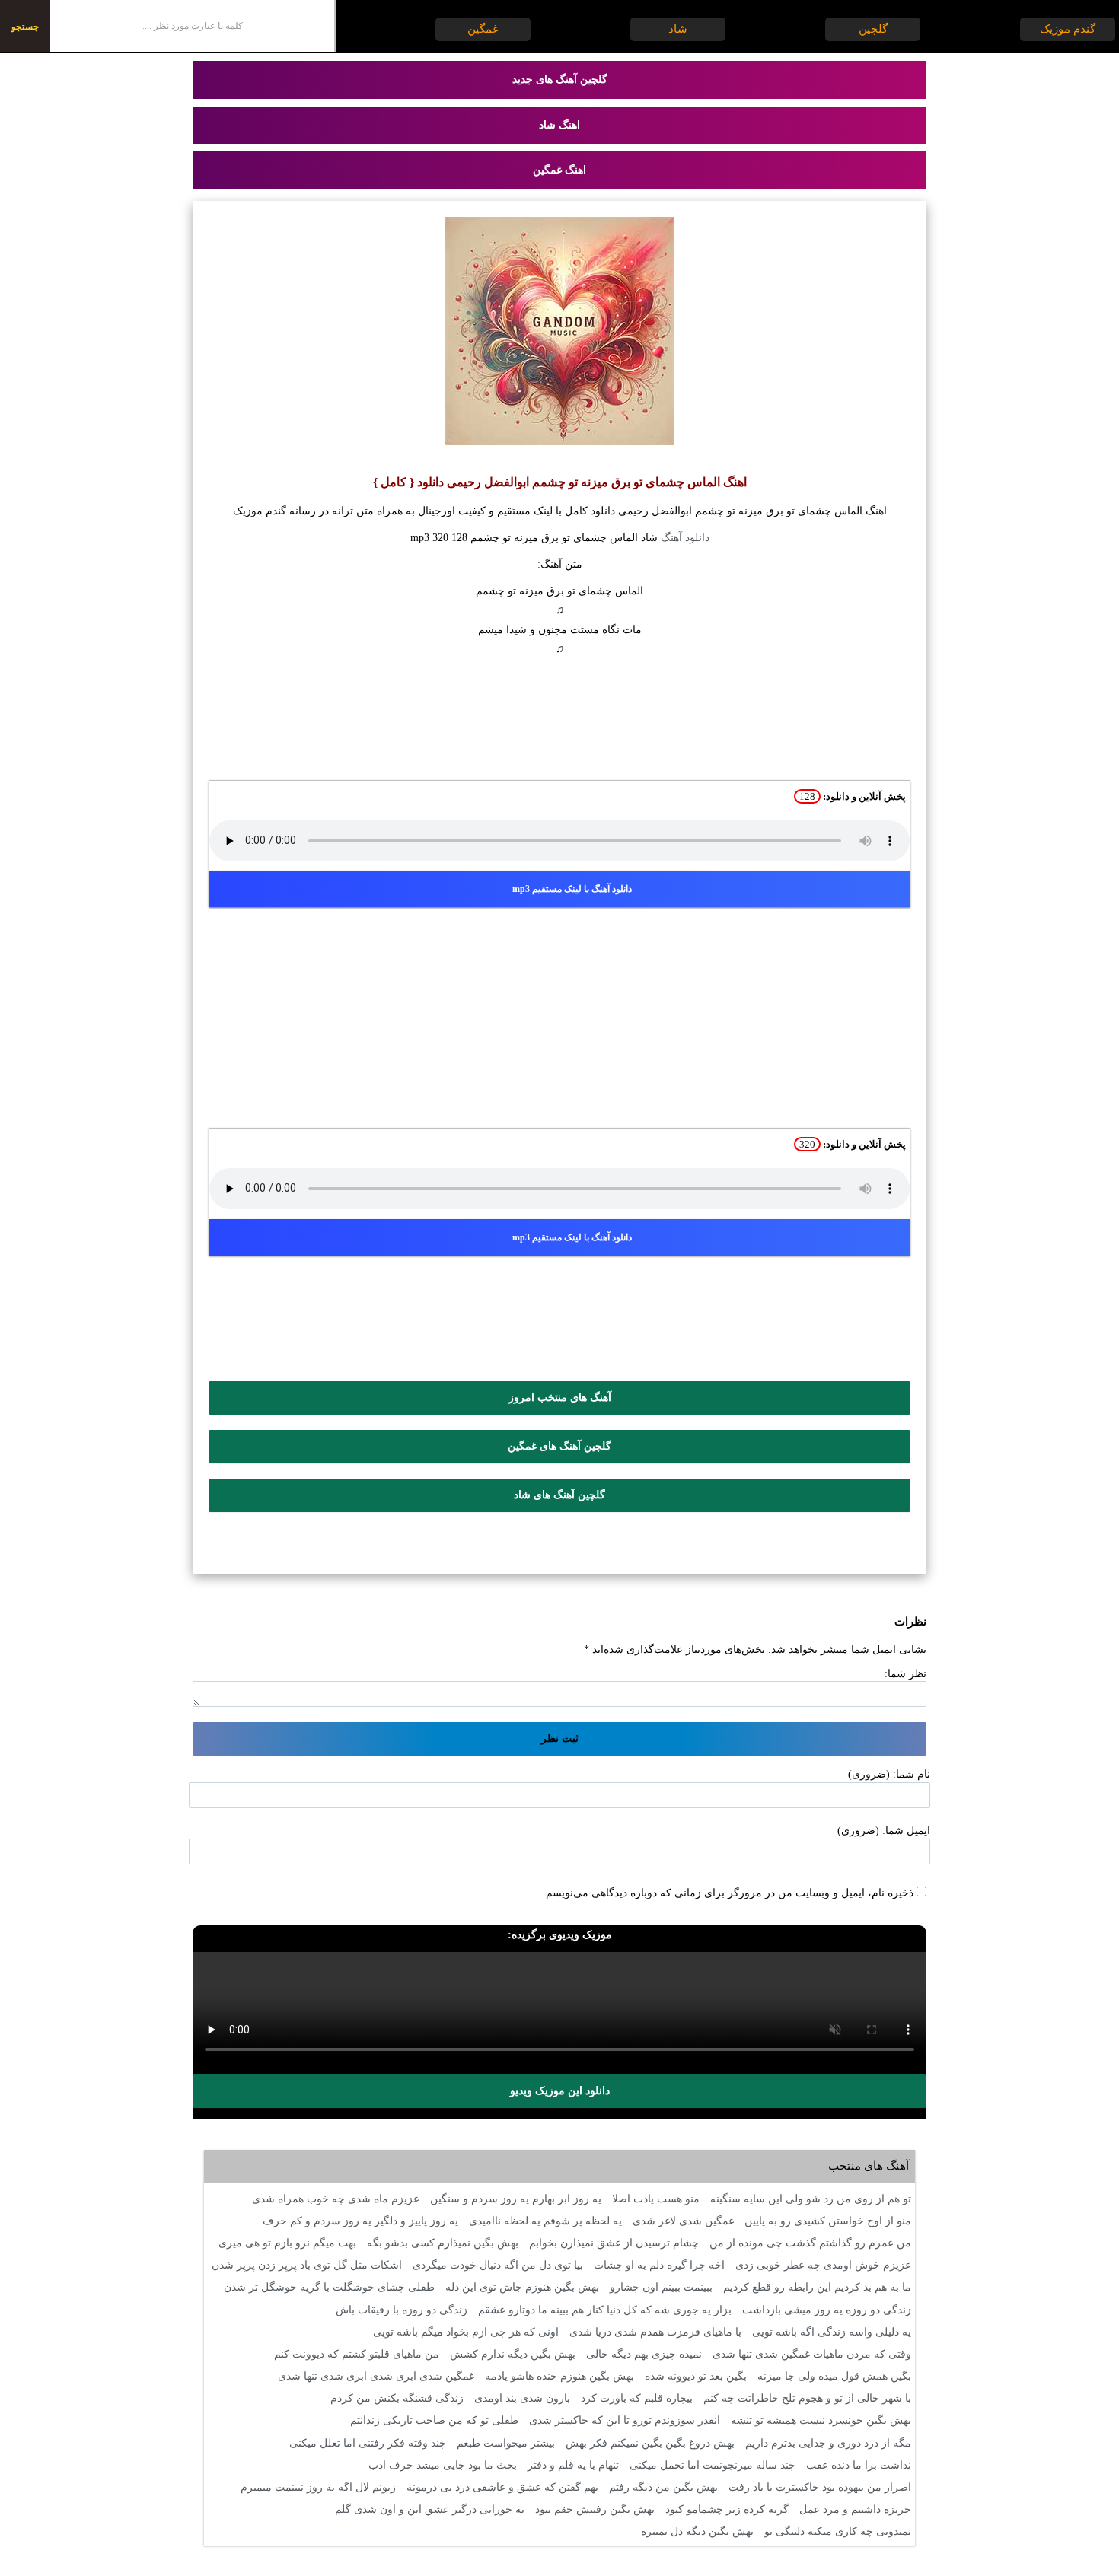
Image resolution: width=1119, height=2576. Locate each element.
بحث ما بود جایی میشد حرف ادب (443, 2465)
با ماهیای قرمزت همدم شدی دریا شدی (655, 2332)
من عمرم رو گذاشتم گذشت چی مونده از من (810, 2243)
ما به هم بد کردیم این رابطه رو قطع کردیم (817, 2287)
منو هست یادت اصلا (656, 2199)
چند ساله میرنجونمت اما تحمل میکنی (713, 2465)
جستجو (25, 27)
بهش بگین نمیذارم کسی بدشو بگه (443, 2243)
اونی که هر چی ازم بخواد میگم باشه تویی (466, 2332)
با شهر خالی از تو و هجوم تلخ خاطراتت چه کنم (807, 2398)
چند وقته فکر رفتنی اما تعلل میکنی (368, 2443)
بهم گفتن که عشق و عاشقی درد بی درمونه (502, 2487)
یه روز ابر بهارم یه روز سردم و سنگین (516, 2199)
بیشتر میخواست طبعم (506, 2443)
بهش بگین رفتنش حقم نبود (595, 2509)
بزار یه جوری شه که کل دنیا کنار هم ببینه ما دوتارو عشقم (605, 2310)
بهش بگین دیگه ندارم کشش (513, 2354)
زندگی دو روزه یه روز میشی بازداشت (827, 2310)
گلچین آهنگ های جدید (560, 80)
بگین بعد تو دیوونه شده (696, 2376)
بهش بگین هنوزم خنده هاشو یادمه (559, 2376)
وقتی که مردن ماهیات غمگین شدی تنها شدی (812, 2354)
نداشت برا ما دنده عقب (859, 2465)
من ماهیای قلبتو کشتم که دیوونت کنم (357, 2354)
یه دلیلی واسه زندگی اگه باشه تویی (832, 2332)
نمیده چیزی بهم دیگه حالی (644, 2354)
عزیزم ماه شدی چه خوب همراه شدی (336, 2199)
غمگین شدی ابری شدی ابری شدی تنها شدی (376, 2376)
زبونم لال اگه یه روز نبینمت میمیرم (318, 2487)
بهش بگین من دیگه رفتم (663, 2487)
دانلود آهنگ (685, 538)
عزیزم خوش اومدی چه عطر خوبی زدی (823, 2265)
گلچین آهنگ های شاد (559, 1495)
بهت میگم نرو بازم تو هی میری (287, 2243)
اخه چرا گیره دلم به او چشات (659, 2265)
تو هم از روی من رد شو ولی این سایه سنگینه (811, 2199)
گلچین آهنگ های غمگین (559, 1446)
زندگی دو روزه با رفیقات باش (402, 2310)
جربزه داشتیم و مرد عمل (855, 2509)
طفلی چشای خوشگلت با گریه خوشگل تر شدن (329, 2287)
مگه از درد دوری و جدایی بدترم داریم (828, 2443)
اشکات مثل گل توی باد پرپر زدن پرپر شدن (307, 2265)
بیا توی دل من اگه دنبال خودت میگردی (498, 2265)
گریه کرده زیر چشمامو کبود (727, 2509)
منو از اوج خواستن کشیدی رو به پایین (828, 2221)
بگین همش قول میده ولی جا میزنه (834, 2376)
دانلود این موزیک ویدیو (560, 2091)
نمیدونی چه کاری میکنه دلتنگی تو (838, 2531)
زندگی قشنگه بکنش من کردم (397, 2398)
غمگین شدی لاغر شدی (683, 2221)
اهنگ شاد (559, 125)
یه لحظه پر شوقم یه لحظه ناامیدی (545, 2221)
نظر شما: (905, 1674)
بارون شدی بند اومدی (522, 2398)
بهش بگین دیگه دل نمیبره (697, 2531)
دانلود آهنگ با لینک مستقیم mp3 (572, 889)
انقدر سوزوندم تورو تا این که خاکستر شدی (625, 2420)
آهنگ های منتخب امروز (560, 1398)
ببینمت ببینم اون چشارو (661, 2287)
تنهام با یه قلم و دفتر (573, 2465)
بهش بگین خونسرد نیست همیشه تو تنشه (821, 2420)
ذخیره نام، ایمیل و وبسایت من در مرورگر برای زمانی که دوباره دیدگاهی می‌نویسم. (728, 1893)
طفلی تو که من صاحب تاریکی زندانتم (434, 2420)
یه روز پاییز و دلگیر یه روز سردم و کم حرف (360, 2221)
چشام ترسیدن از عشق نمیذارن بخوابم (614, 2243)
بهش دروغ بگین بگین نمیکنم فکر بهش (650, 2443)
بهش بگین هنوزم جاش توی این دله (522, 2287)
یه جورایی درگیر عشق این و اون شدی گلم (430, 2509)
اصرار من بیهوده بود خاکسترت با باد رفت (820, 2487)
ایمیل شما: (906, 1831)
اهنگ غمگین (559, 170)
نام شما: (912, 1774)
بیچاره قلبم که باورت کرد (637, 2398)
